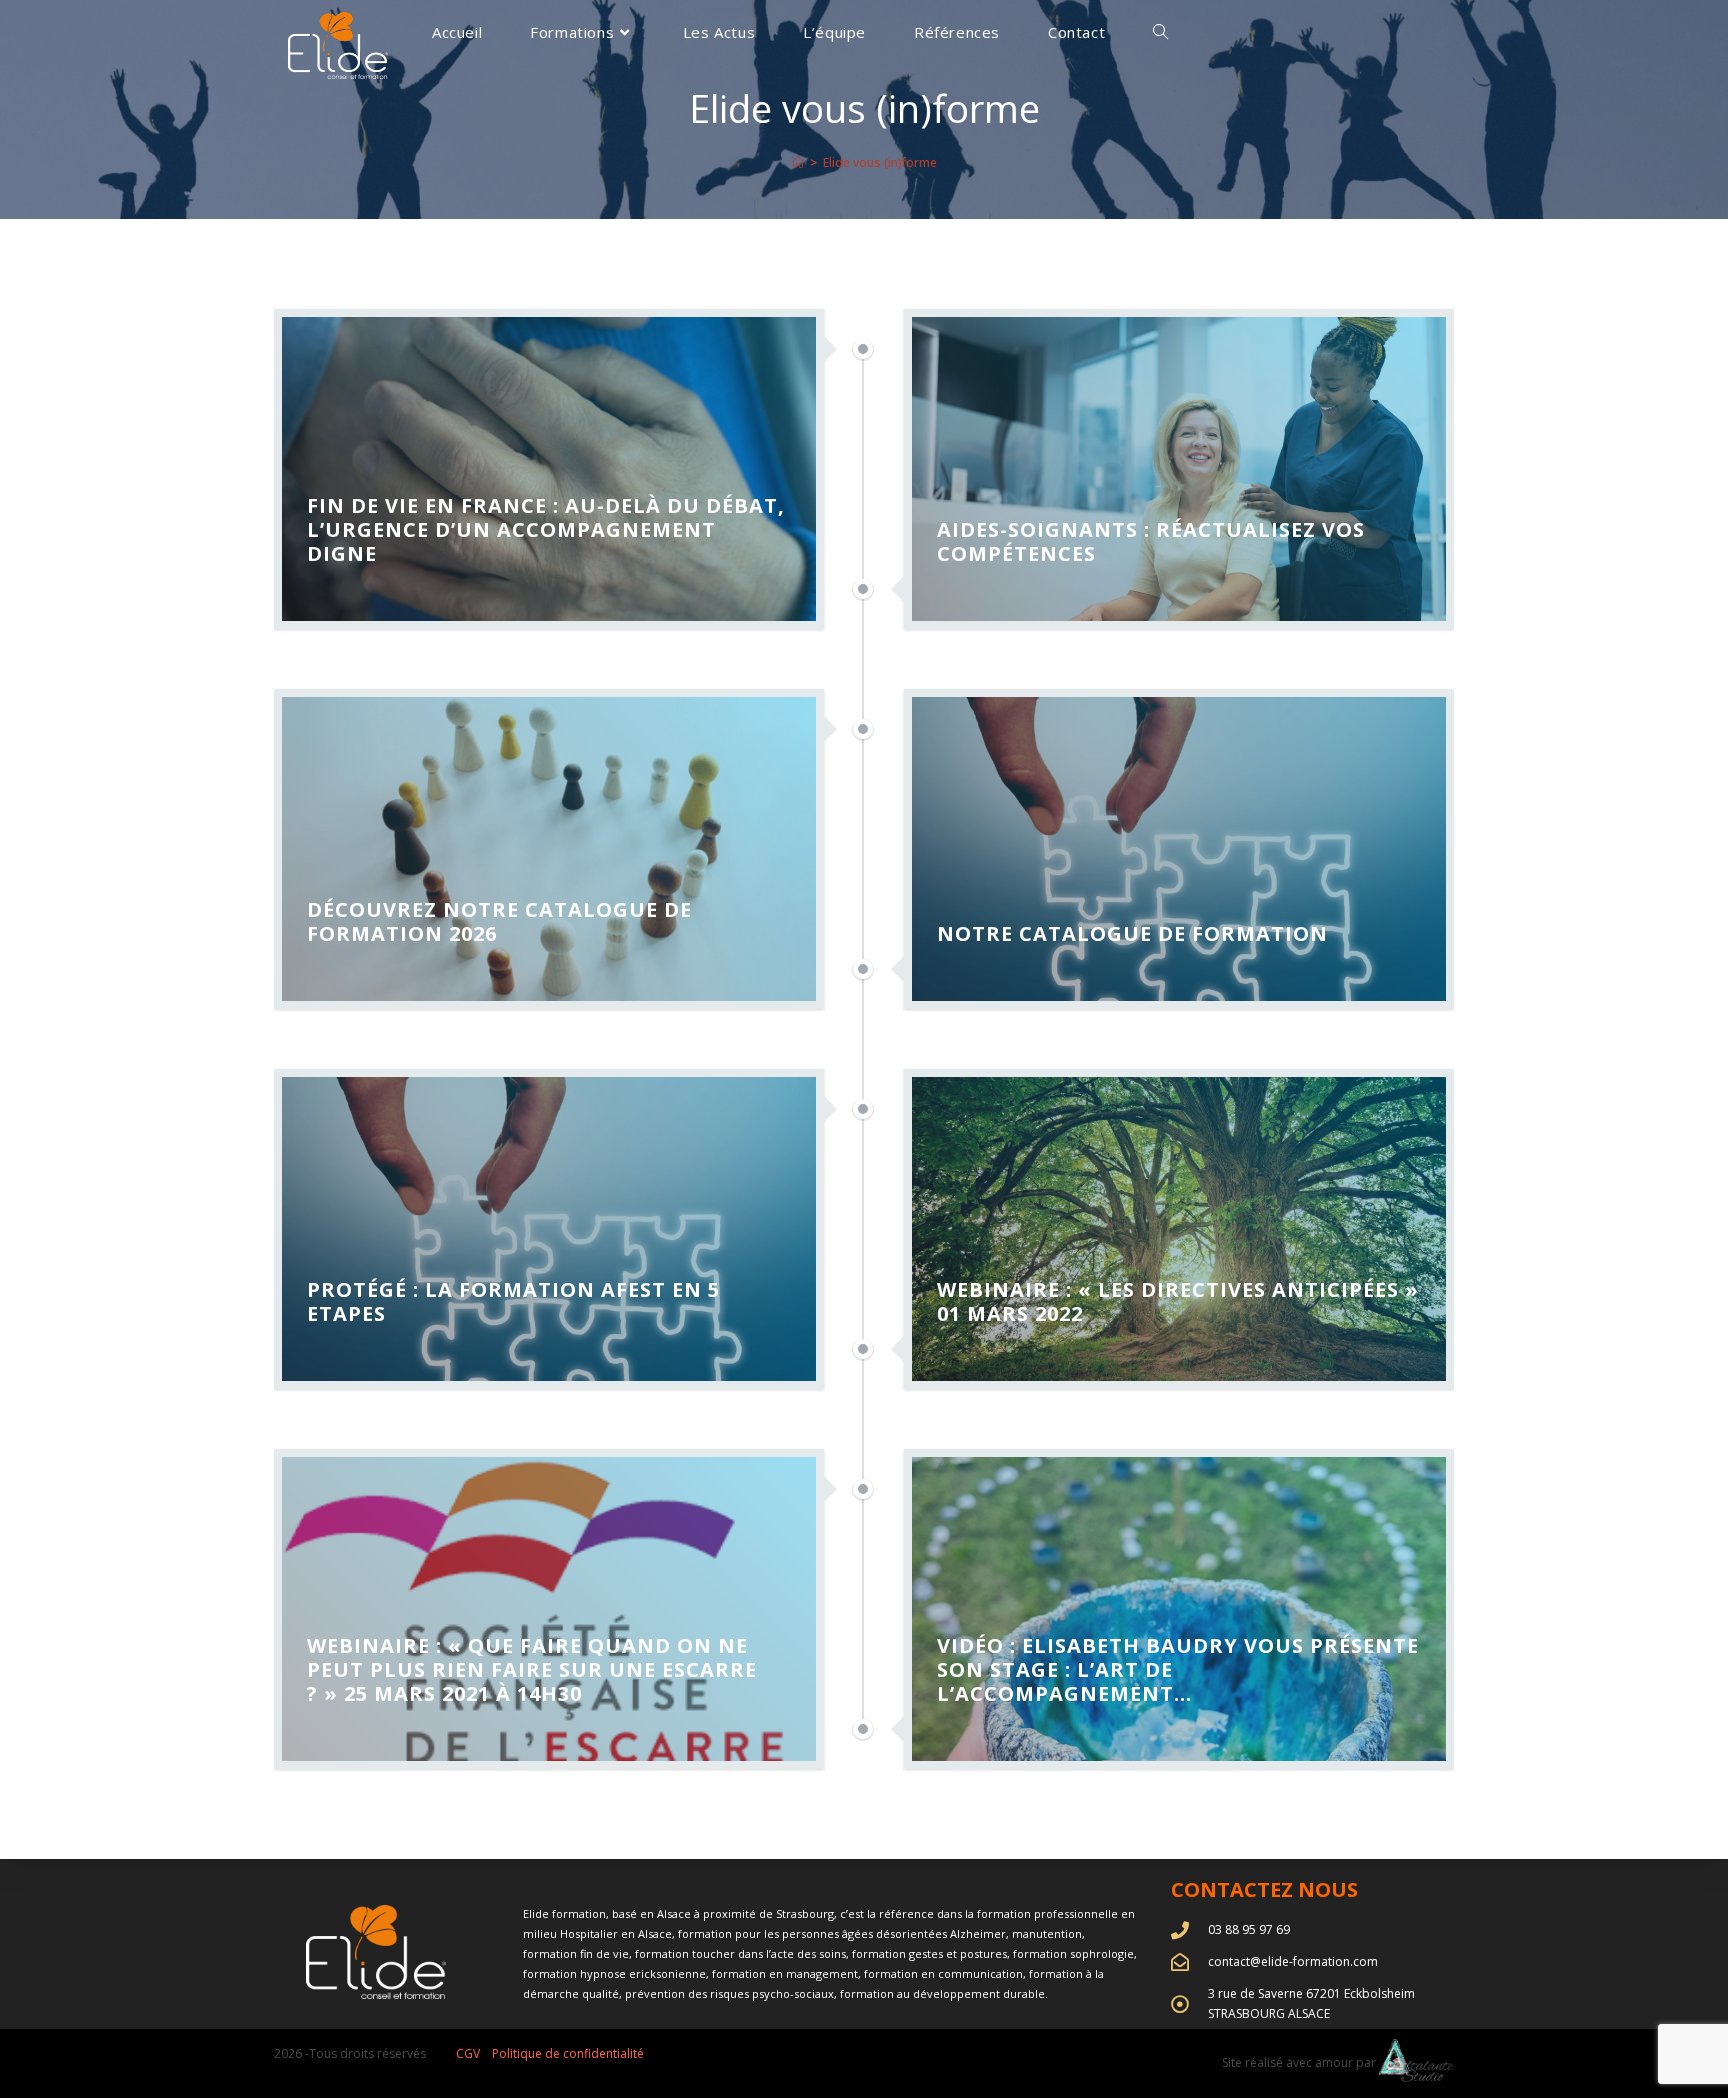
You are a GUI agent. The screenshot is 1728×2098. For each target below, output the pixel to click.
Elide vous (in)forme (880, 162)
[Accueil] (798, 162)
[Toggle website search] (1160, 32)
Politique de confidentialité (568, 2053)
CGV (468, 2053)
